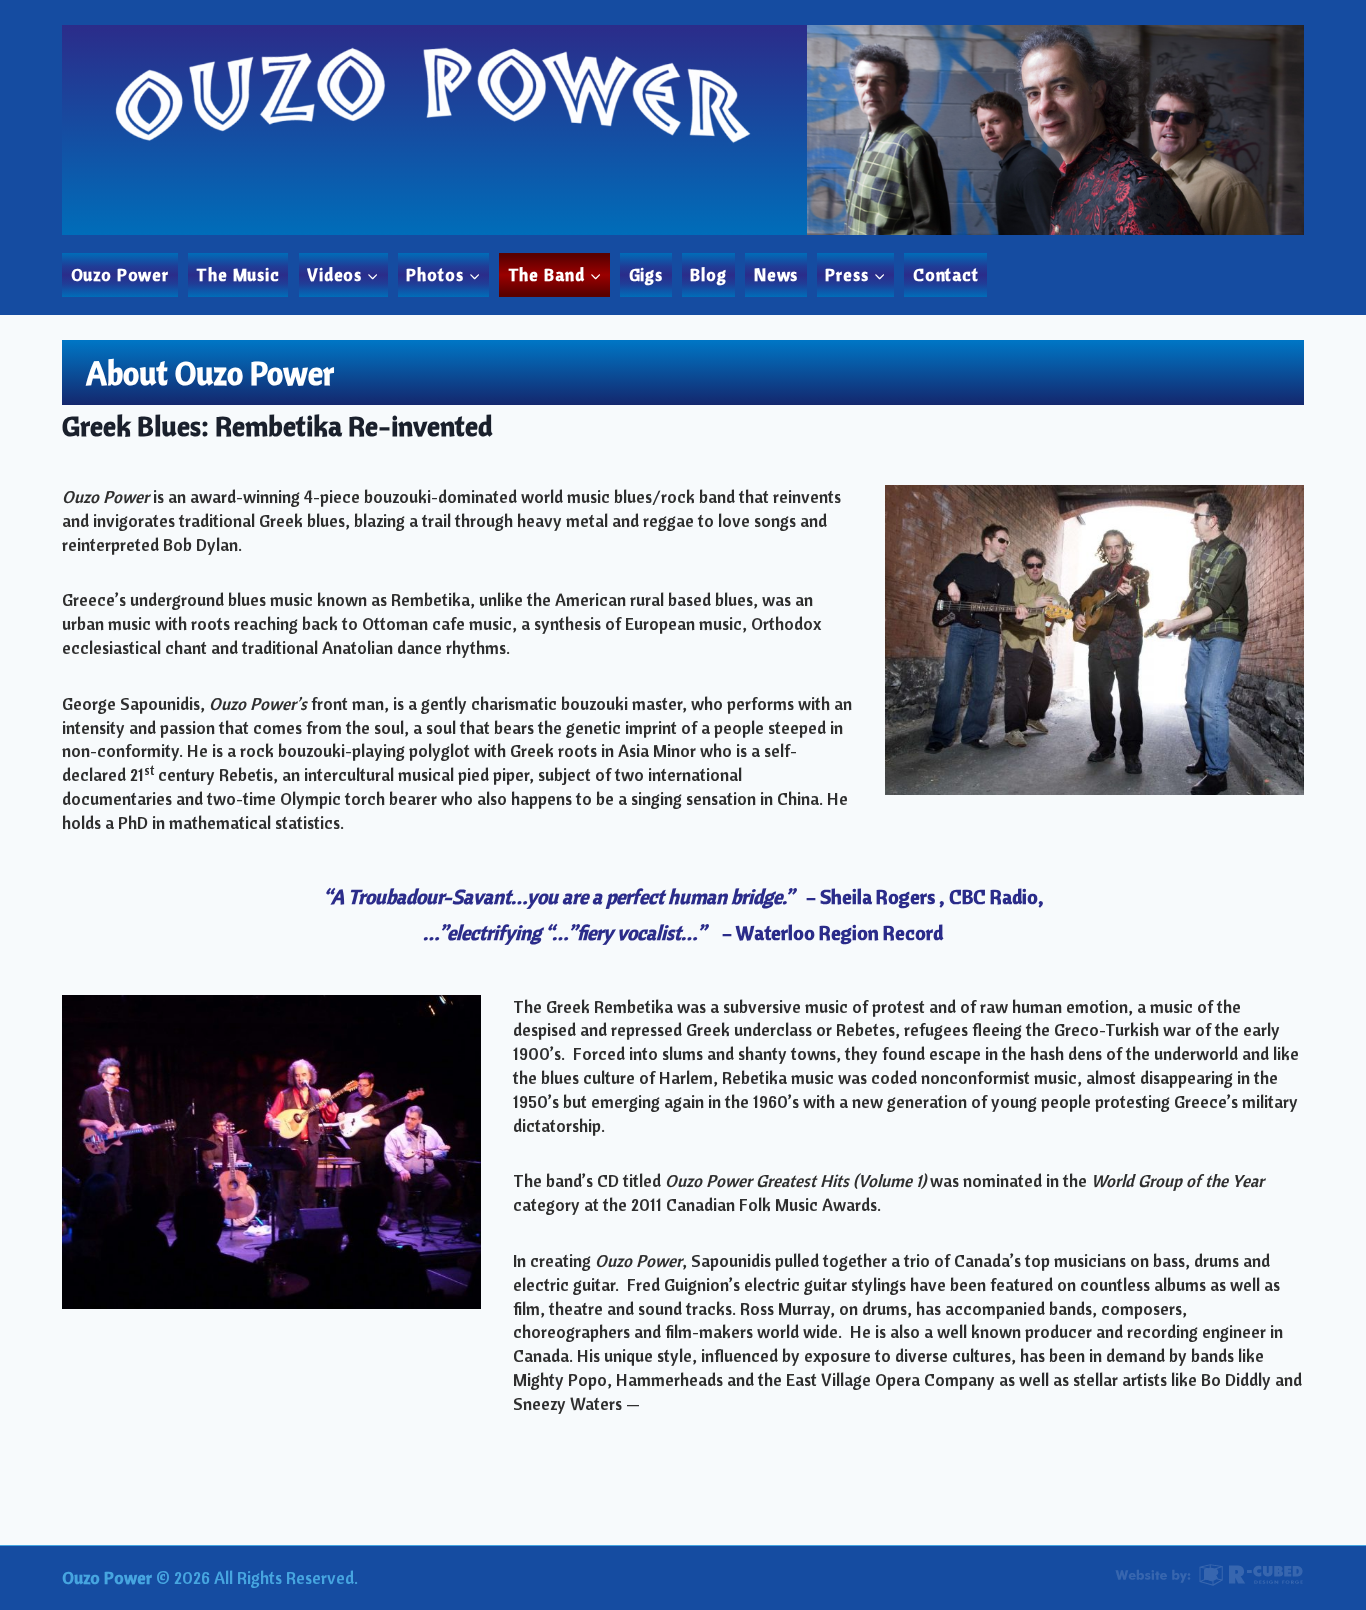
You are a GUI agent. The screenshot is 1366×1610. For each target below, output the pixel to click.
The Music (238, 274)
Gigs (646, 274)
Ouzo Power (120, 274)
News (776, 274)
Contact (946, 274)
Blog (708, 274)
